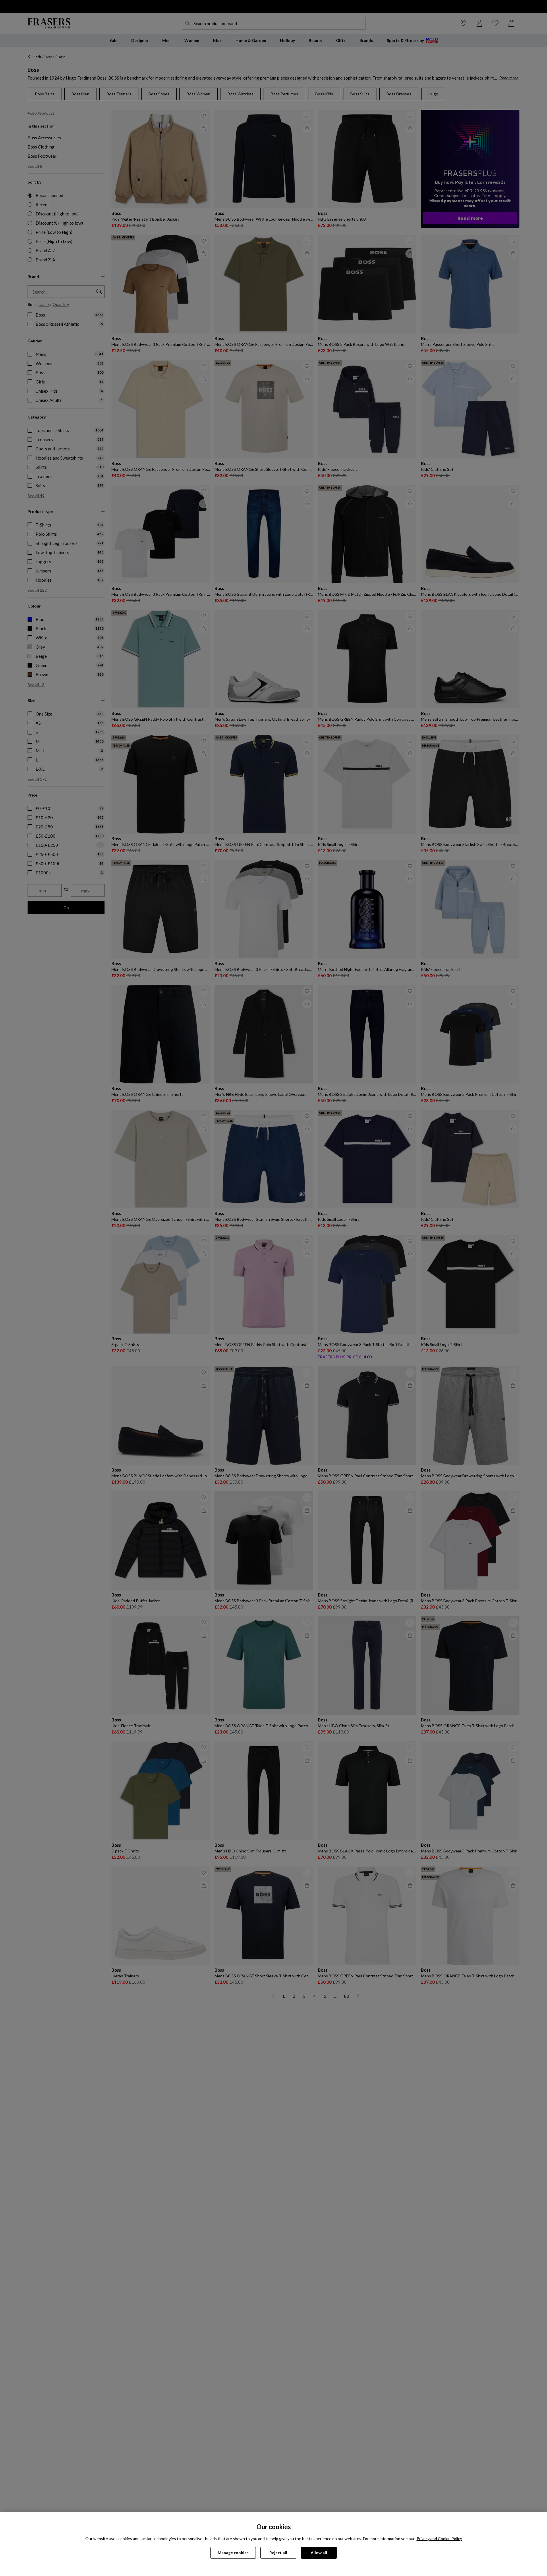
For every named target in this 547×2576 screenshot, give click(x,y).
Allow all (319, 2553)
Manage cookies (233, 2553)
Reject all (278, 2553)
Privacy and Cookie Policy (439, 2539)
